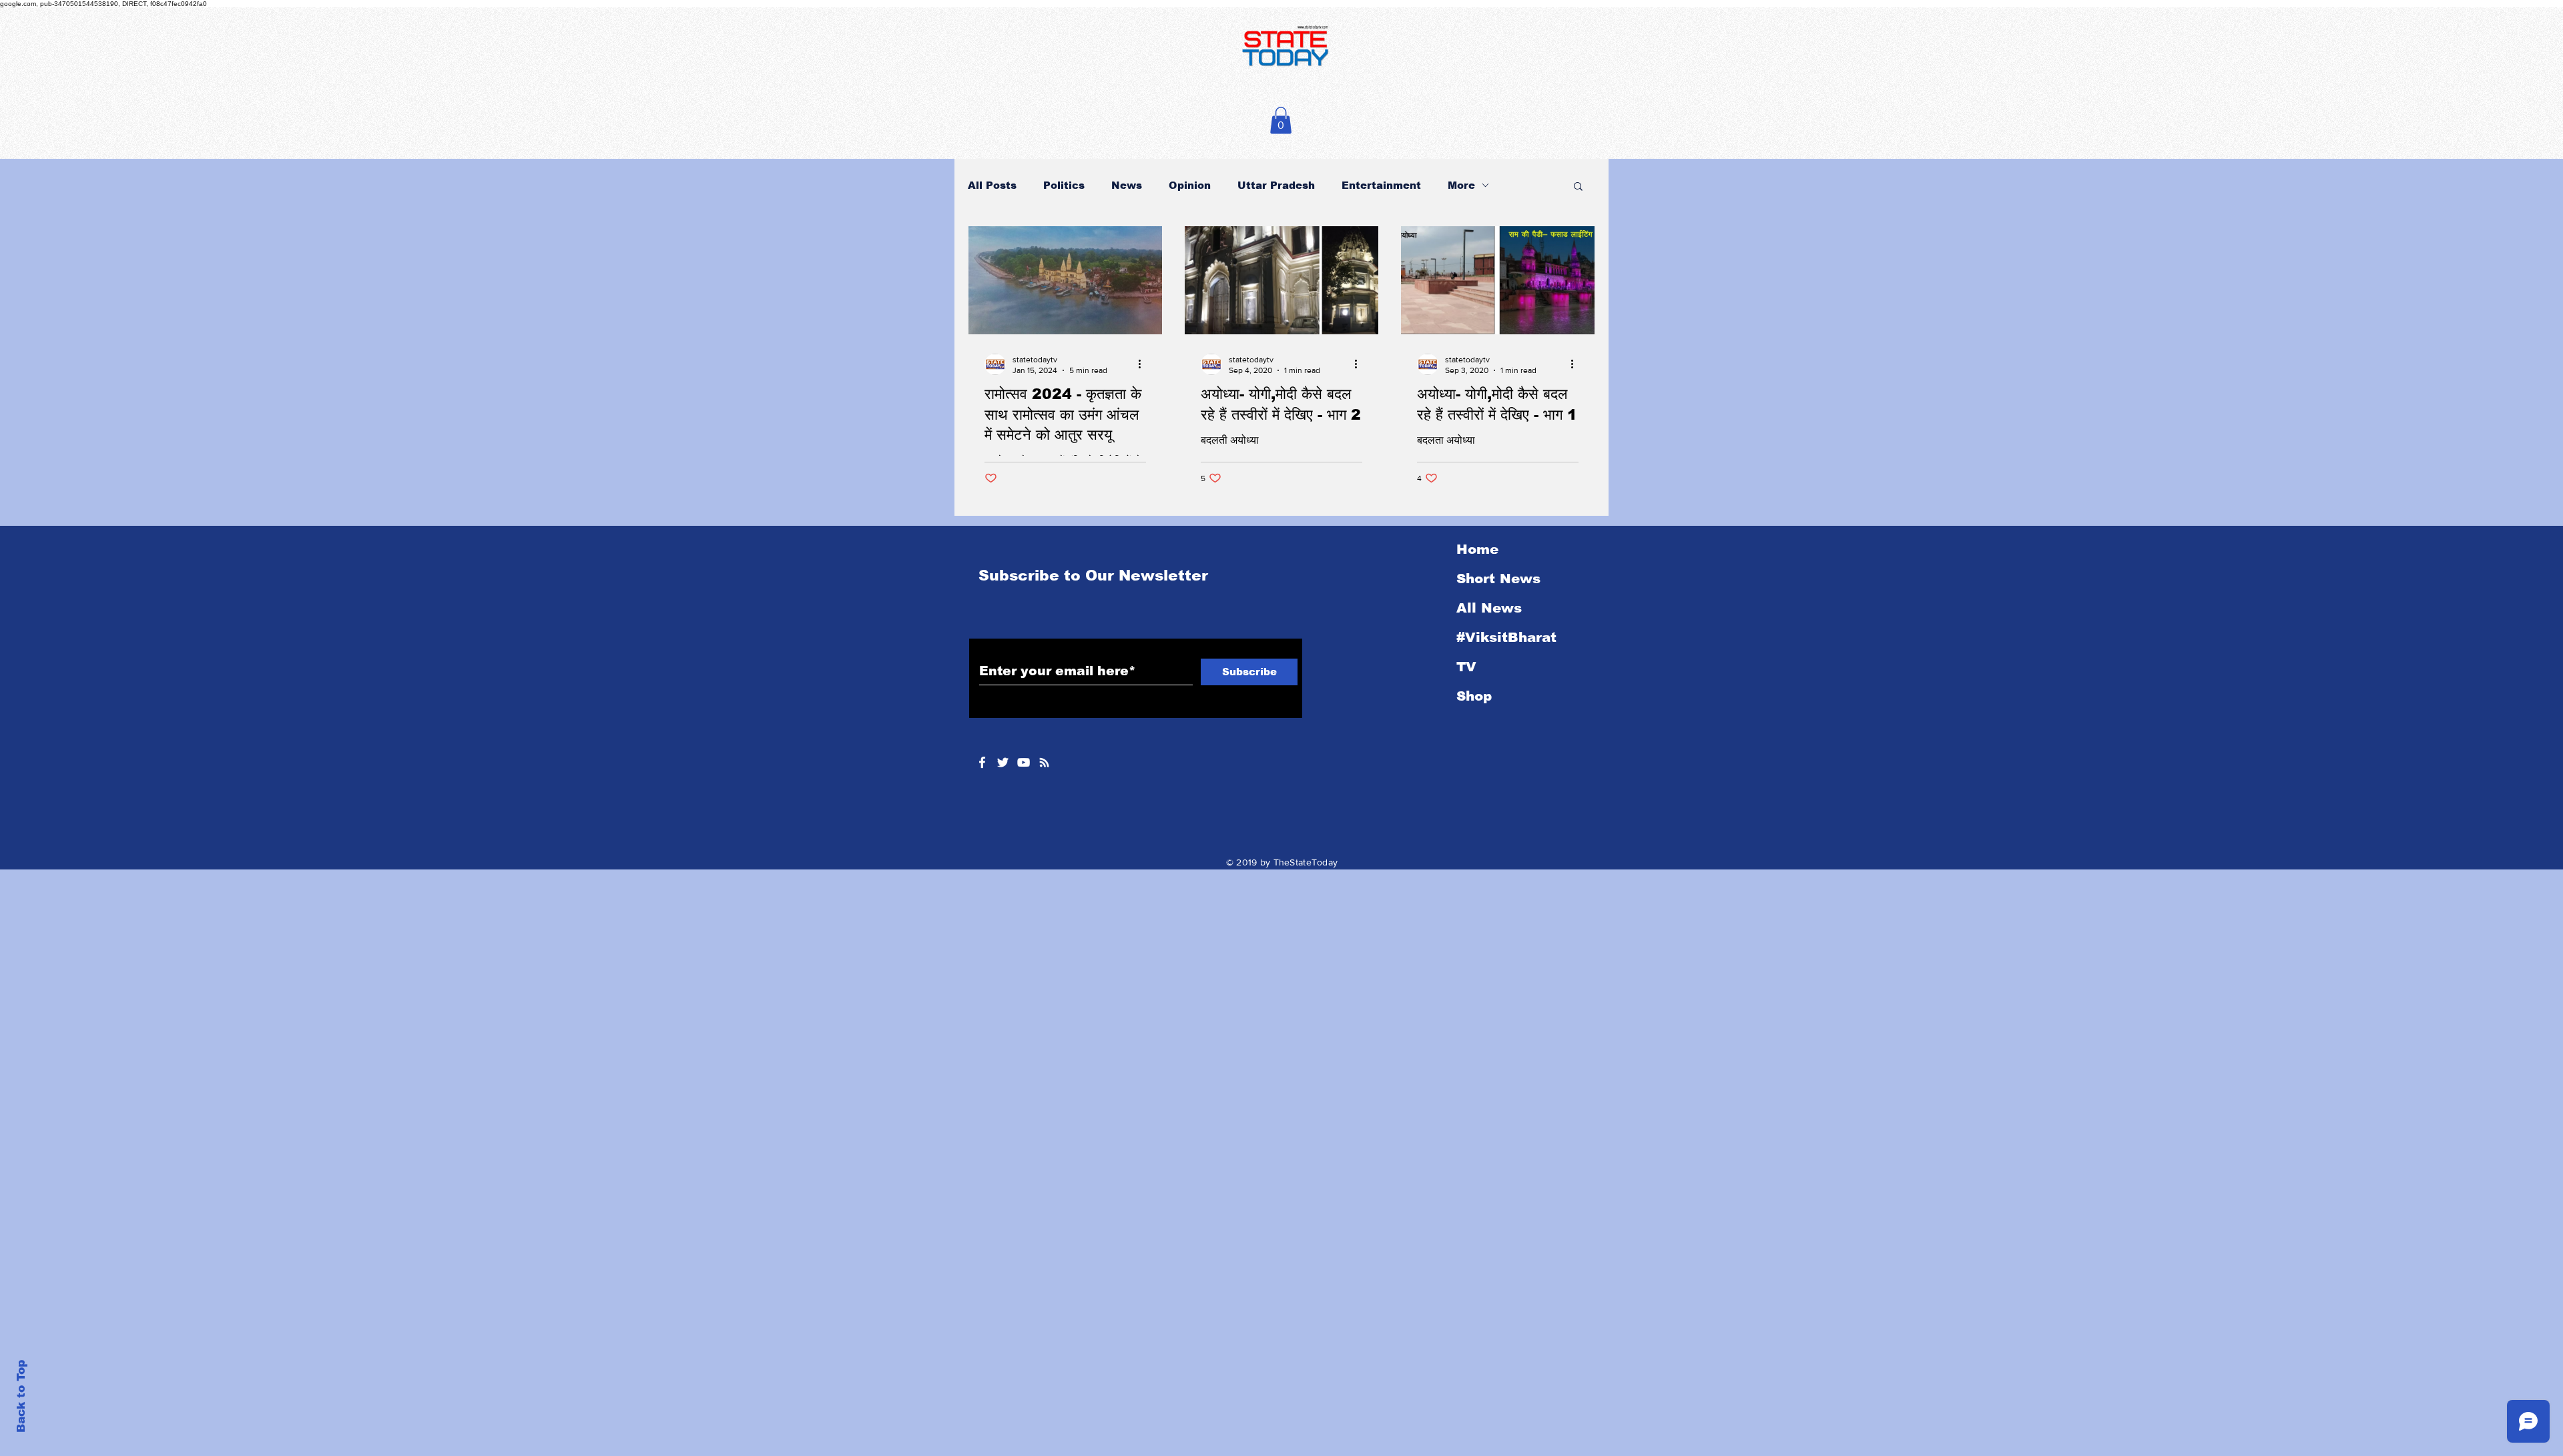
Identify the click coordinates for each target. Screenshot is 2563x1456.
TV (1466, 667)
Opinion (1190, 185)
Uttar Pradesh (1276, 185)
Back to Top (21, 1396)
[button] (1281, 120)
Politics (1064, 185)
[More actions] (1144, 364)
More (1461, 185)
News (1127, 185)
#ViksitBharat (1506, 637)
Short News (1498, 579)
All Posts (992, 185)
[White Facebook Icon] (982, 762)
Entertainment (1381, 185)
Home (1477, 549)
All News (1489, 608)
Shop (1474, 696)
